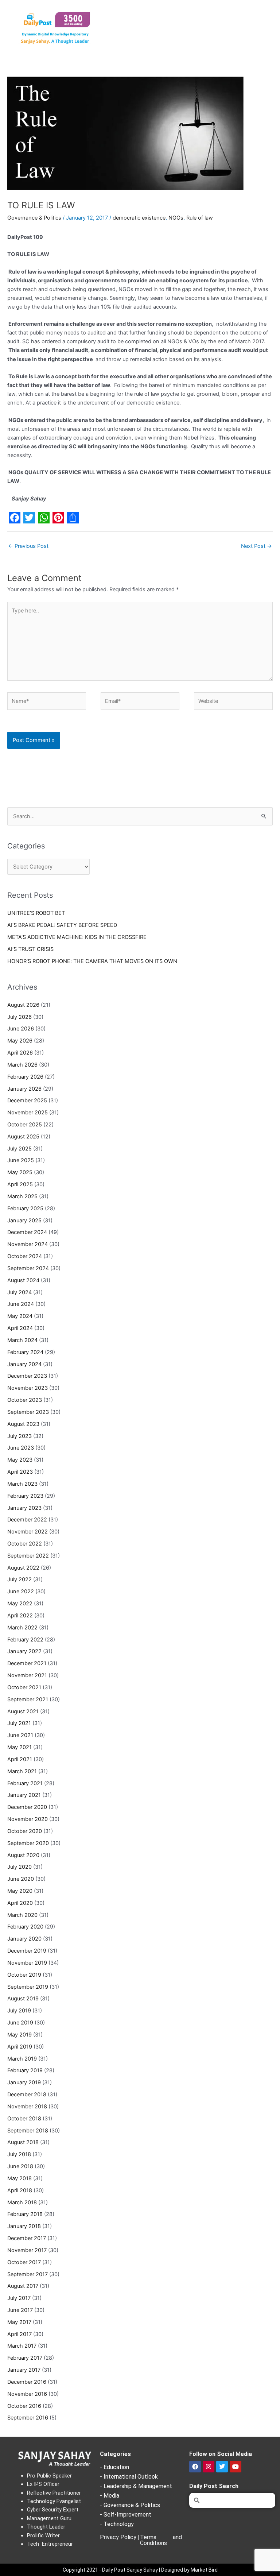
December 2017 (27, 2238)
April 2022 (20, 1616)
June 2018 (20, 2166)
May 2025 (20, 1172)
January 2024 (24, 1364)
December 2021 (27, 1663)
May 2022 (20, 1604)
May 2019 (20, 2035)
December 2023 (27, 1376)
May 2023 (20, 1460)
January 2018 (24, 2226)
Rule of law (200, 218)
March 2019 (22, 2059)
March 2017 (22, 2346)
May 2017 (19, 2322)
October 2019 (24, 1975)
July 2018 (19, 2154)
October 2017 (24, 2262)
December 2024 (27, 1232)
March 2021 (22, 1771)
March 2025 (22, 1196)
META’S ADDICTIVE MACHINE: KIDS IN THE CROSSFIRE (77, 937)
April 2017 (20, 2334)
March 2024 (22, 1340)
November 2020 (28, 1819)
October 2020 (25, 1831)
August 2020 (23, 1855)
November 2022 (28, 1532)
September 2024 (28, 1268)
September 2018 (28, 2131)
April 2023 (20, 1472)
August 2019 (23, 1999)
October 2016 (24, 2406)
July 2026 (20, 1017)
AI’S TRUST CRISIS (30, 949)
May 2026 (20, 1041)
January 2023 (24, 1508)
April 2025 (20, 1184)
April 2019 (20, 2047)
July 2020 (20, 1867)
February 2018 (25, 2214)
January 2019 (24, 2082)
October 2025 (25, 1125)
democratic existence (139, 218)
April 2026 (20, 1053)
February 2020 (25, 1927)
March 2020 (22, 1915)
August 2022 (23, 1568)
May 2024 (20, 1316)
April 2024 (20, 1328)
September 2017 (28, 2274)
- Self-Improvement (126, 2515)
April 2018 (20, 2190)
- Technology (117, 2524)
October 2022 (25, 1544)
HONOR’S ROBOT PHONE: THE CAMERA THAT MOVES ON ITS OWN (92, 961)
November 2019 (27, 1963)
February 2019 (25, 2070)
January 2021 (24, 1795)
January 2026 (24, 1089)
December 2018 (27, 2095)
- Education (114, 2467)
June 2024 (21, 1304)
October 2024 (25, 1256)
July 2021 (19, 1723)
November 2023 (28, 1388)
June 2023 (21, 1448)
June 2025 (21, 1160)
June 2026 (21, 1029)
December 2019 (27, 1951)
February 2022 (25, 1640)
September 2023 (28, 1412)
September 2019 (28, 1987)
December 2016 (27, 2382)
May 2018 (20, 2178)
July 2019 (19, 2011)
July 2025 (20, 1149)
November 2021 (27, 1675)
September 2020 (28, 1843)
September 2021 (28, 1699)
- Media (110, 2496)
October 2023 (25, 1400)
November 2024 (28, 1244)
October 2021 (24, 1687)
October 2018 (24, 2119)
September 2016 (28, 2418)
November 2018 (27, 2107)
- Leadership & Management (136, 2486)
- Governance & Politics (130, 2505)
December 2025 (27, 1101)
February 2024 (25, 1352)
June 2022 (21, 1591)
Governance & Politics (34, 218)
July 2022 (20, 1579)
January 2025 (24, 1221)
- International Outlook (129, 2477)
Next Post (256, 546)
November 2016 (27, 2394)
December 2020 (27, 1807)
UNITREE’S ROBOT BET (36, 913)
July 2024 (20, 1292)
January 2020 (24, 1939)
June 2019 (20, 2023)
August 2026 (23, 1005)
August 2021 (23, 1711)
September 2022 (28, 1556)
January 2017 (24, 2370)
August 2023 (23, 1424)
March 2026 (22, 1065)
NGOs (176, 218)
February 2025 (25, 1208)
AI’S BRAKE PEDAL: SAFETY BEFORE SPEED (62, 925)
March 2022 (22, 1628)
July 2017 (19, 2298)
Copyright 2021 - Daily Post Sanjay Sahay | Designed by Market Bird (140, 2570)
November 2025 (28, 1113)
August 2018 (23, 2142)
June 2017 (20, 2310)
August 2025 (23, 1137)
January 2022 (24, 1651)
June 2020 (21, 1879)
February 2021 (25, 1783)
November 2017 (27, 2250)
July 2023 (20, 1436)
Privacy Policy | (120, 2537)
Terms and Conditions (161, 2540)
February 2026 (25, 1077)
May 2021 (20, 1747)
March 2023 (22, 1484)
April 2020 (20, 1903)
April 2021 (20, 1759)
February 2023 (25, 1496)
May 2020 (20, 1891)
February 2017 (25, 2358)
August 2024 (23, 1280)
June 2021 (20, 1735)
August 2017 (23, 2286)
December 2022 (27, 1520)
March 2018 (22, 2202)
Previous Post (28, 546)
